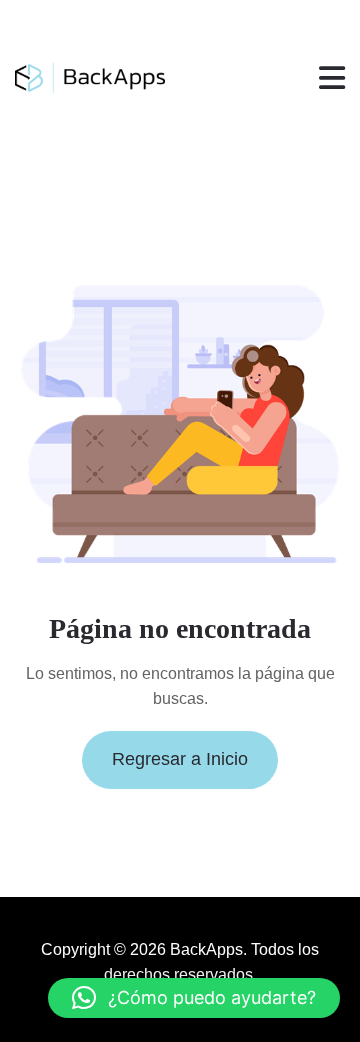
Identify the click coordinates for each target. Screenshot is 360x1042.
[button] (194, 998)
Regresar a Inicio (180, 759)
